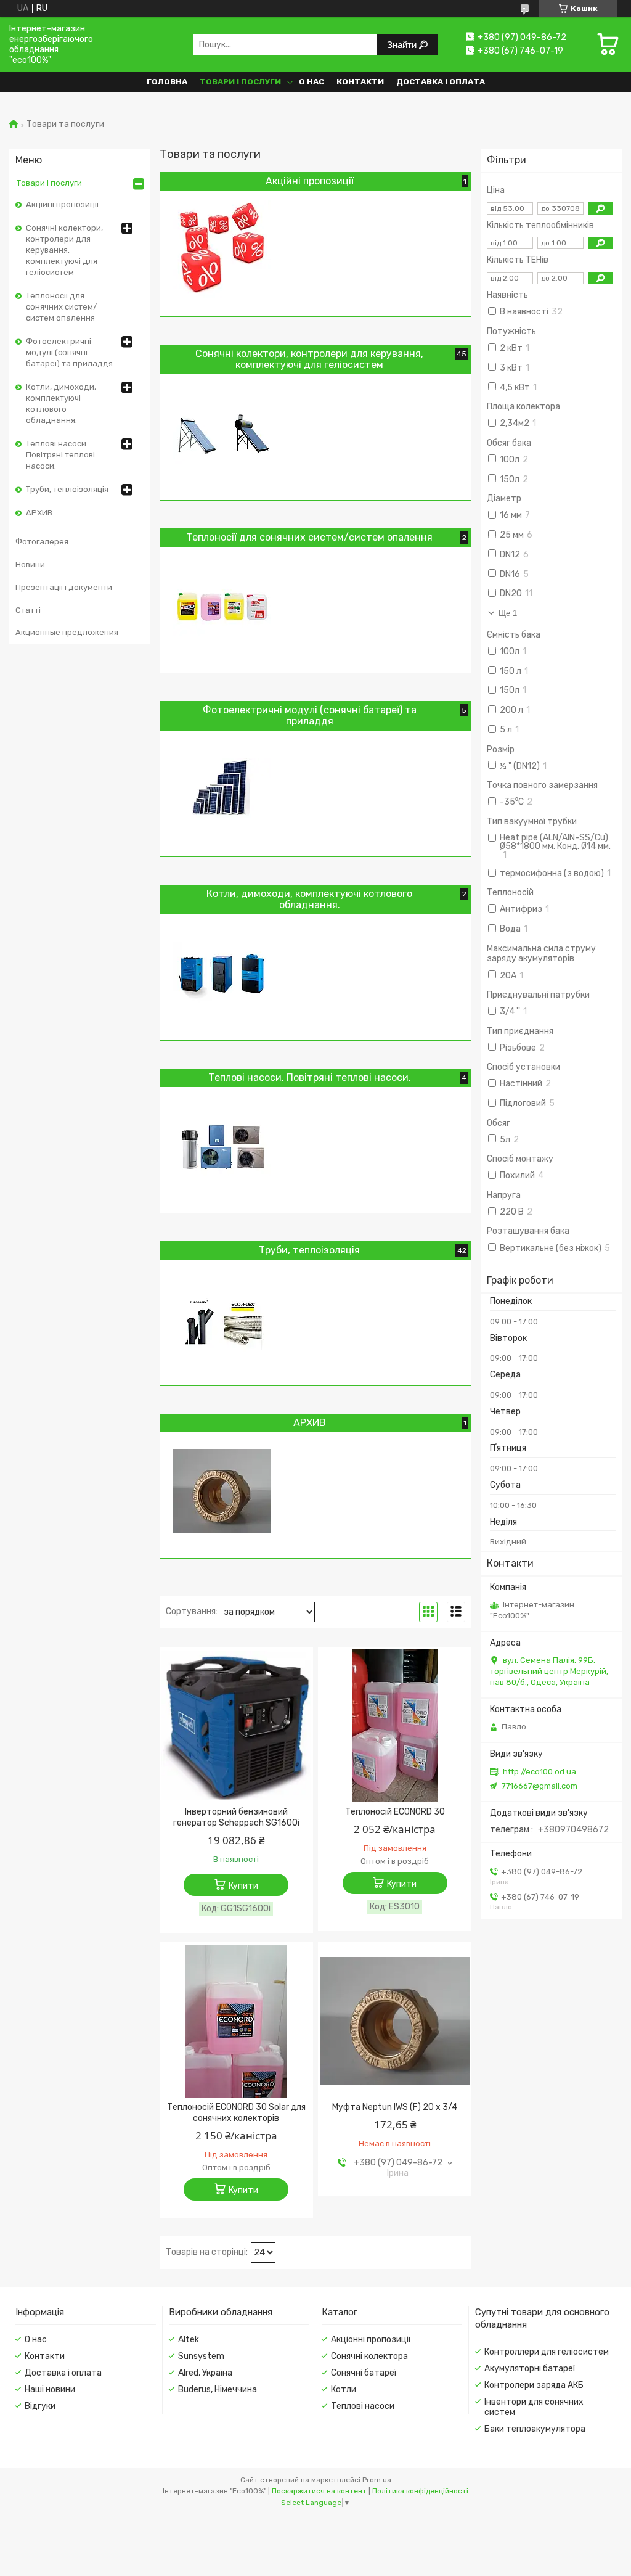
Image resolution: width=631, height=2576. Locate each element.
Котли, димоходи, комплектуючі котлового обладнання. (61, 404)
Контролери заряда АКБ (534, 2385)
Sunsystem (201, 2356)
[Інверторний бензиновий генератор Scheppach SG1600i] (236, 1726)
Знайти (403, 45)
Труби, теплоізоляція (67, 489)
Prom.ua (377, 2480)
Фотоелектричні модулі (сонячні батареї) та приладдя (69, 352)
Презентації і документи (64, 587)
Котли (344, 2389)
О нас (311, 82)
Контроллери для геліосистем (547, 2352)
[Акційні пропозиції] (222, 249)
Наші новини (50, 2389)
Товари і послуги (240, 82)
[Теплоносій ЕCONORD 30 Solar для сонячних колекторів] (236, 2021)
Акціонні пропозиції (371, 2340)
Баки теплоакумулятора (535, 2429)
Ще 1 (508, 613)
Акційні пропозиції (62, 204)
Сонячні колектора (369, 2356)
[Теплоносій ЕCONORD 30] (395, 1726)
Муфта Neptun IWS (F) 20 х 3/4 (395, 2107)
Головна (167, 82)
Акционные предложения (67, 632)
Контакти (360, 82)
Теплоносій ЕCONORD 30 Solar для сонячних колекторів (236, 2113)
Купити (243, 1886)
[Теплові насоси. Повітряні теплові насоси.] (222, 1146)
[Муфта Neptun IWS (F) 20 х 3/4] (395, 2021)
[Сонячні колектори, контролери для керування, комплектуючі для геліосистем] (222, 433)
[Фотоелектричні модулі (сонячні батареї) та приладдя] (222, 789)
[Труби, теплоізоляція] (222, 1318)
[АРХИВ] (222, 1491)
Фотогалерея (42, 542)
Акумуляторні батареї (530, 2369)
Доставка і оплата (441, 82)
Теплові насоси (363, 2406)
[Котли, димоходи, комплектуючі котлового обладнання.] (222, 973)
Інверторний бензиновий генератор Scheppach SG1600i (236, 1817)
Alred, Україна (205, 2373)
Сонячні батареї (364, 2373)
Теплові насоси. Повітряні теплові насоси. (60, 455)
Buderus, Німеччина (218, 2389)
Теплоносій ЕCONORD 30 (395, 1812)
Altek (189, 2340)
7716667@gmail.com (539, 1786)
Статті (28, 610)
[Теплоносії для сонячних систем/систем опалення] (222, 605)
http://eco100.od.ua (539, 1772)
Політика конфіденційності (420, 2491)
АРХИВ (39, 513)
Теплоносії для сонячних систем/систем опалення (61, 307)
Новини (30, 564)
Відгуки (40, 2406)
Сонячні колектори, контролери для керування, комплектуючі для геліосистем (64, 250)
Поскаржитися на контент (319, 2491)
